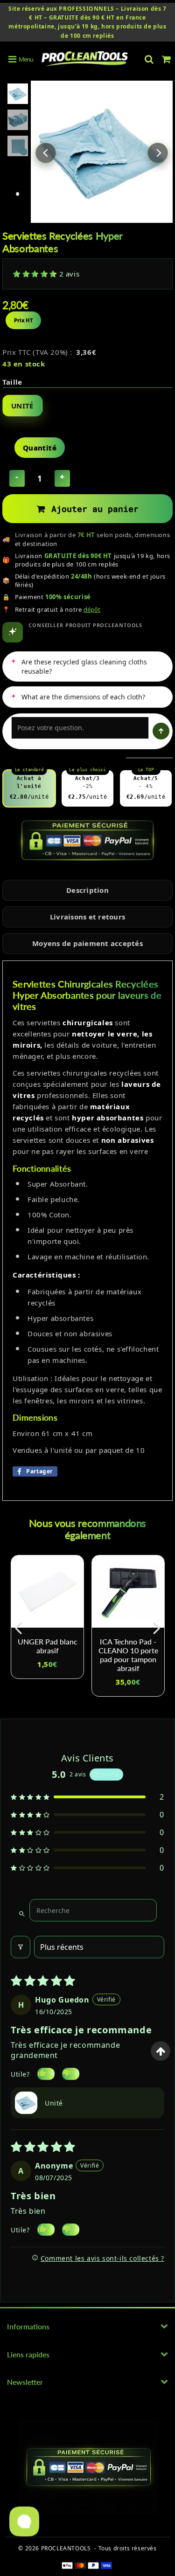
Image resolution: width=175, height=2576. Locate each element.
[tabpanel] (18, 94)
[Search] (149, 59)
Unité (22, 406)
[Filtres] (21, 1947)
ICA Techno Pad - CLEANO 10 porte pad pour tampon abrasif (128, 1655)
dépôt (92, 609)
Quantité (40, 448)
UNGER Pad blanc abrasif (48, 1646)
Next (158, 153)
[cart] (166, 59)
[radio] (29, 788)
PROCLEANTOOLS (66, 2548)
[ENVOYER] (161, 731)
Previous (46, 153)
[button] (36, 274)
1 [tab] (18, 194)
